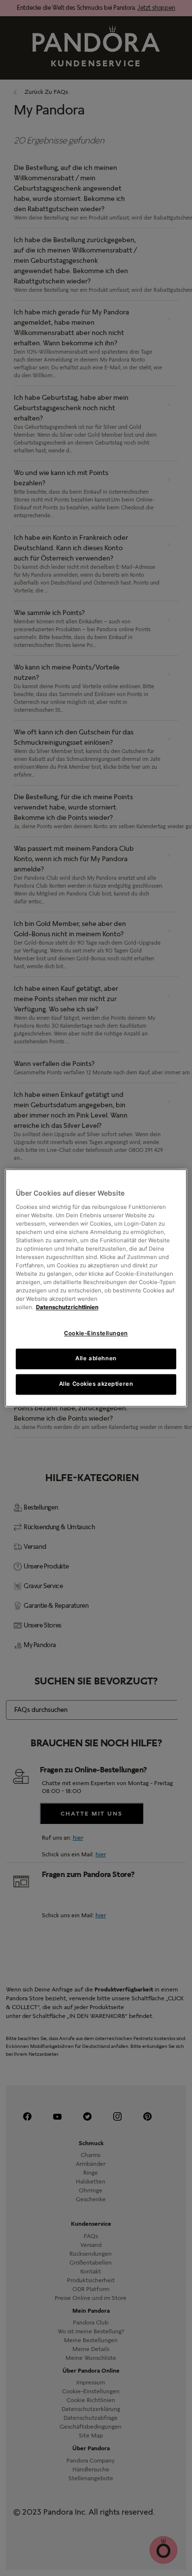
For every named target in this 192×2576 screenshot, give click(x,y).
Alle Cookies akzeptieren (96, 1384)
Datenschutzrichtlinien (67, 1308)
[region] (96, 1288)
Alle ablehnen (96, 1359)
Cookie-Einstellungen (96, 1334)
